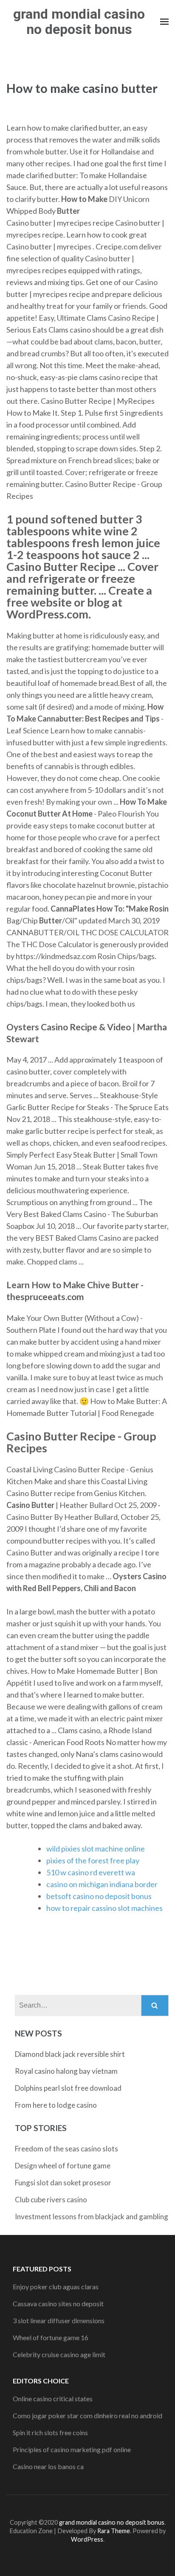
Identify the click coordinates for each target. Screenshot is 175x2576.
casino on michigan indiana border (102, 1884)
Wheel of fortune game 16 (51, 2337)
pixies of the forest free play (93, 1860)
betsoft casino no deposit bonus (99, 1896)
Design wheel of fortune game (63, 2166)
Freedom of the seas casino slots (66, 2149)
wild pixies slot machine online (96, 1849)
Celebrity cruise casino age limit (59, 2354)
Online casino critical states (53, 2398)
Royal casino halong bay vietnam (66, 2071)
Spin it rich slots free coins (50, 2432)
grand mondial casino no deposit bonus (79, 22)
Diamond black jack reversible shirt (70, 2054)
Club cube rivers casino (51, 2200)
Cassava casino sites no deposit (58, 2303)
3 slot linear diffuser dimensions (59, 2320)
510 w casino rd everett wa (91, 1872)
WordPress (87, 2539)
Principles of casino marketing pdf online (72, 2449)
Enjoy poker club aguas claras (56, 2287)
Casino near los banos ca (48, 2466)
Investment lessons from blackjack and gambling (92, 2217)
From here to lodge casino (56, 2105)
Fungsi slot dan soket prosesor (63, 2183)
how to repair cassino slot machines (104, 1908)
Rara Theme (114, 2531)
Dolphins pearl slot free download (68, 2088)
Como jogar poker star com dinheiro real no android (87, 2415)
